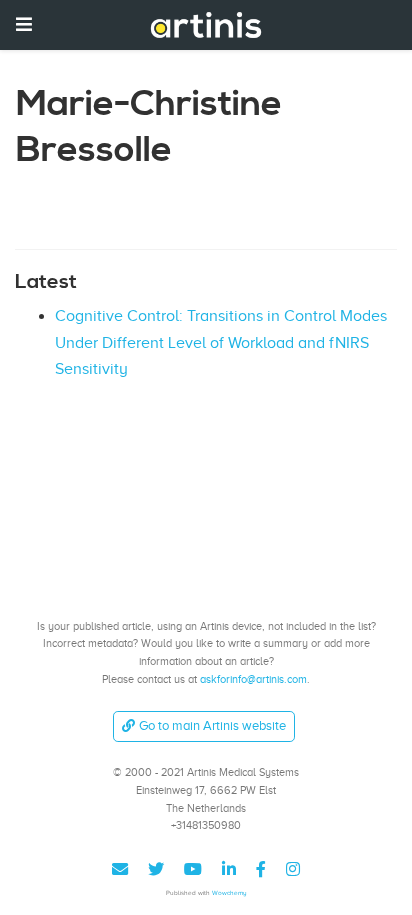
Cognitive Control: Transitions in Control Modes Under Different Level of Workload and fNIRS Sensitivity (221, 342)
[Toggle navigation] (24, 24)
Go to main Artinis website (212, 725)
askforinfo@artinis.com (253, 679)
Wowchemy (229, 892)
